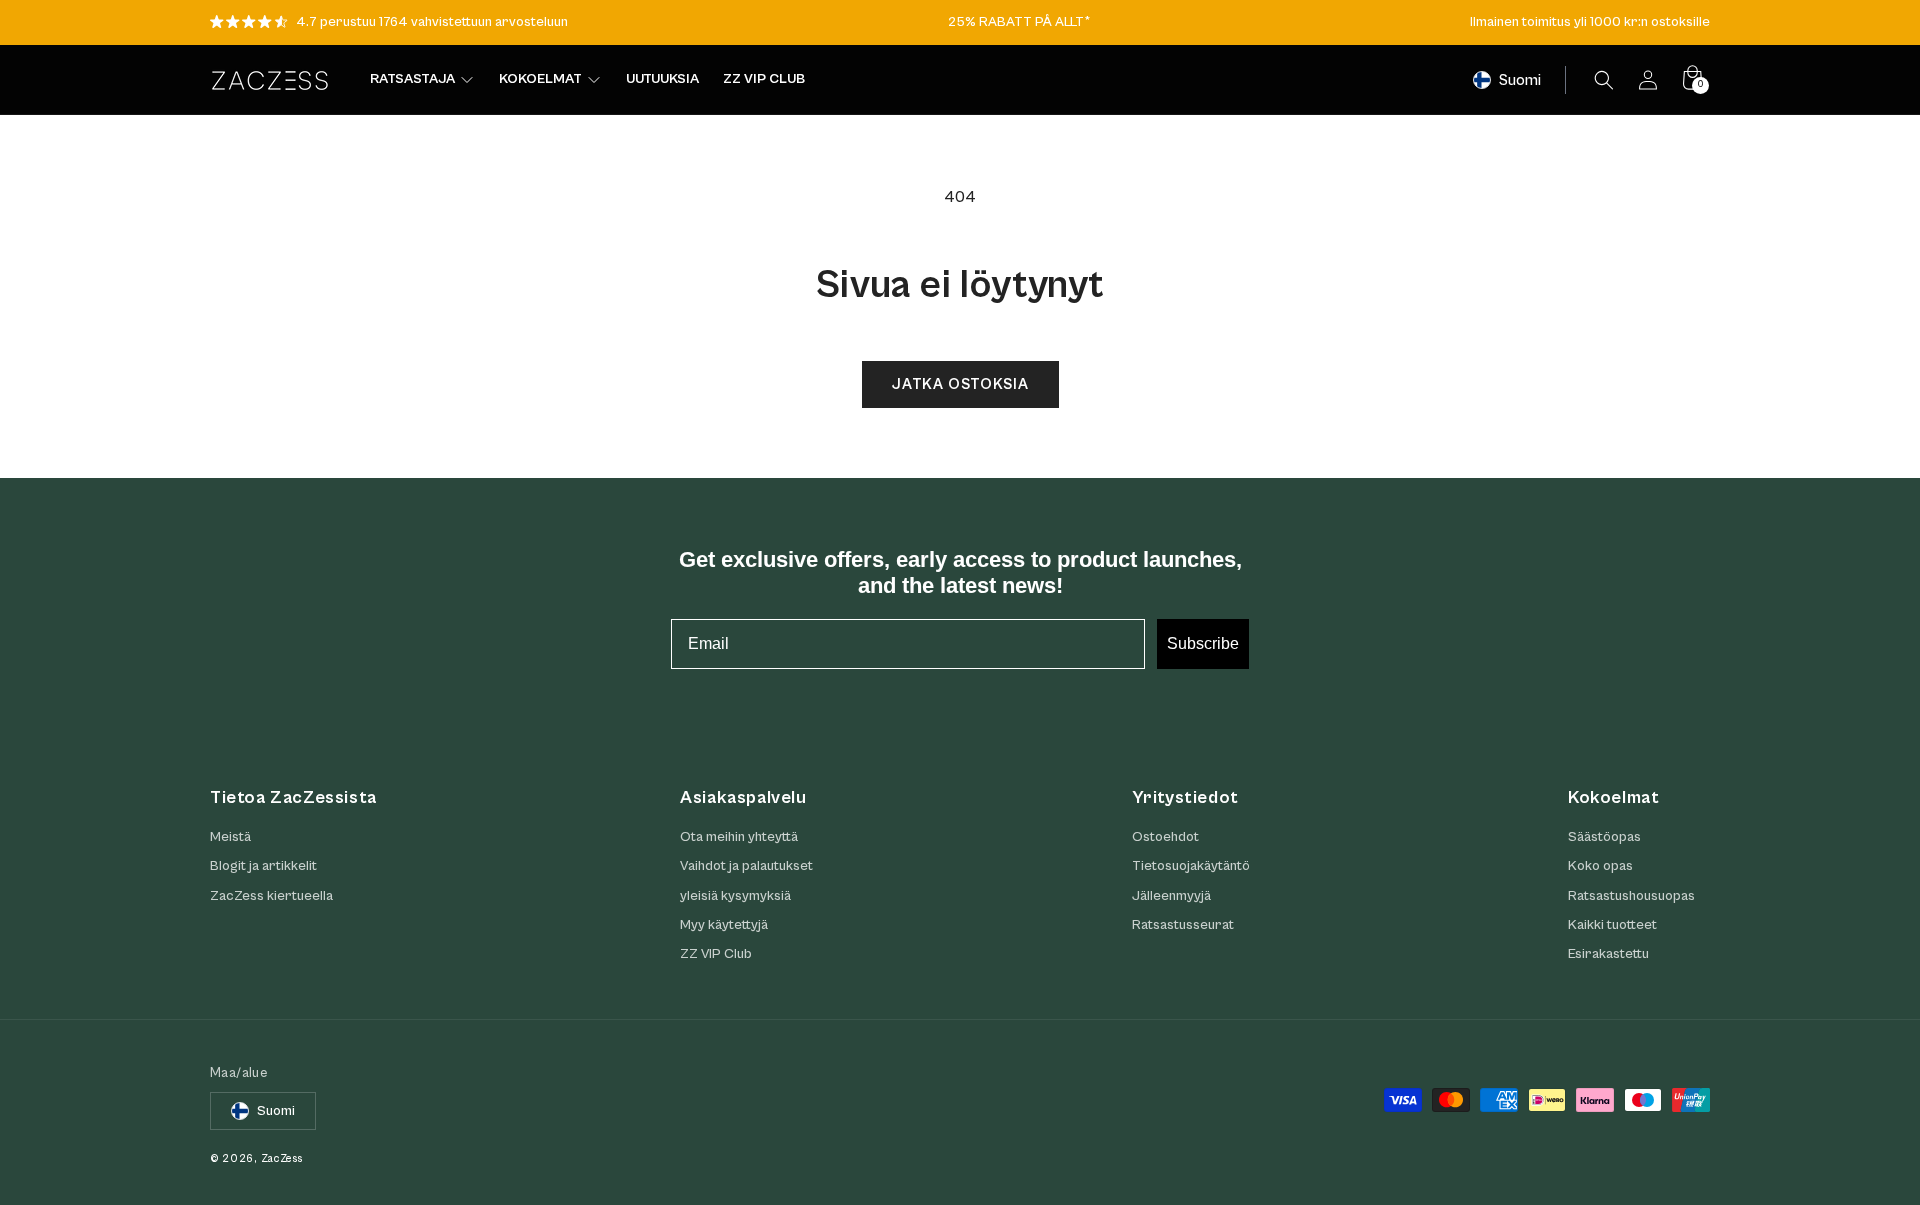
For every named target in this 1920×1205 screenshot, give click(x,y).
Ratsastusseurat (1183, 925)
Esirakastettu (1608, 954)
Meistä (230, 837)
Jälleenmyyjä (1171, 896)
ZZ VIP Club (716, 954)
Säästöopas (1604, 837)
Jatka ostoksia (960, 384)
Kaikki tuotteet (1612, 925)
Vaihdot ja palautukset (746, 867)
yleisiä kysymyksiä (735, 896)
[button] (1604, 80)
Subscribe (1203, 643)
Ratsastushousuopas (1631, 896)
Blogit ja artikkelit (263, 867)
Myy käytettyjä (724, 925)
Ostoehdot (1165, 837)
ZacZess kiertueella (271, 896)
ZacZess (282, 1158)
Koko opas (1600, 867)
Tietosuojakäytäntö (1191, 867)
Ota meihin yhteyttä (739, 837)
